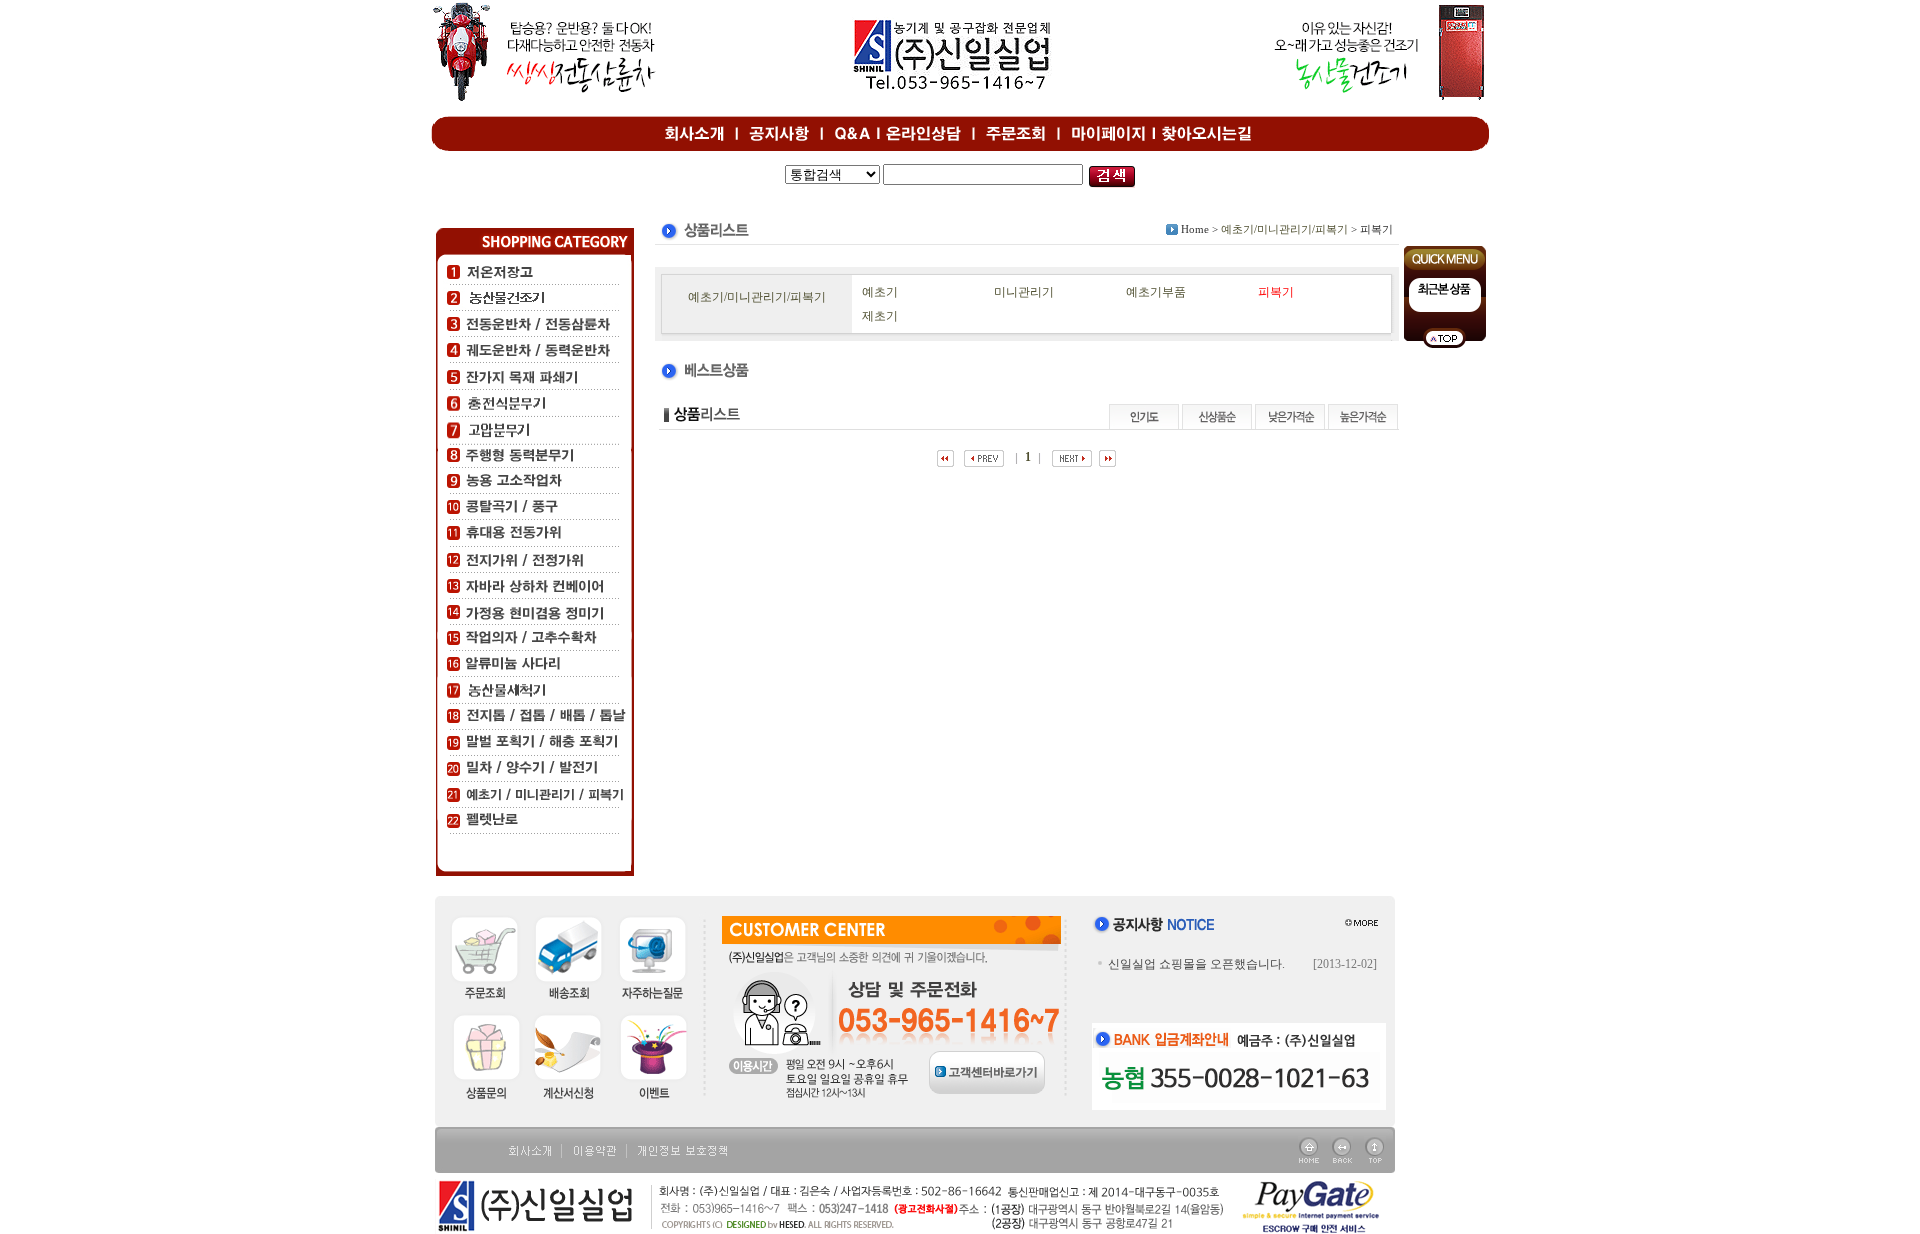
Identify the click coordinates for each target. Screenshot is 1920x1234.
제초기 (880, 316)
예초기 (880, 292)
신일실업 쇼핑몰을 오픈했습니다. (1196, 964)
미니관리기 (1024, 292)
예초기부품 (1156, 292)
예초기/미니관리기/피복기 (1284, 229)
